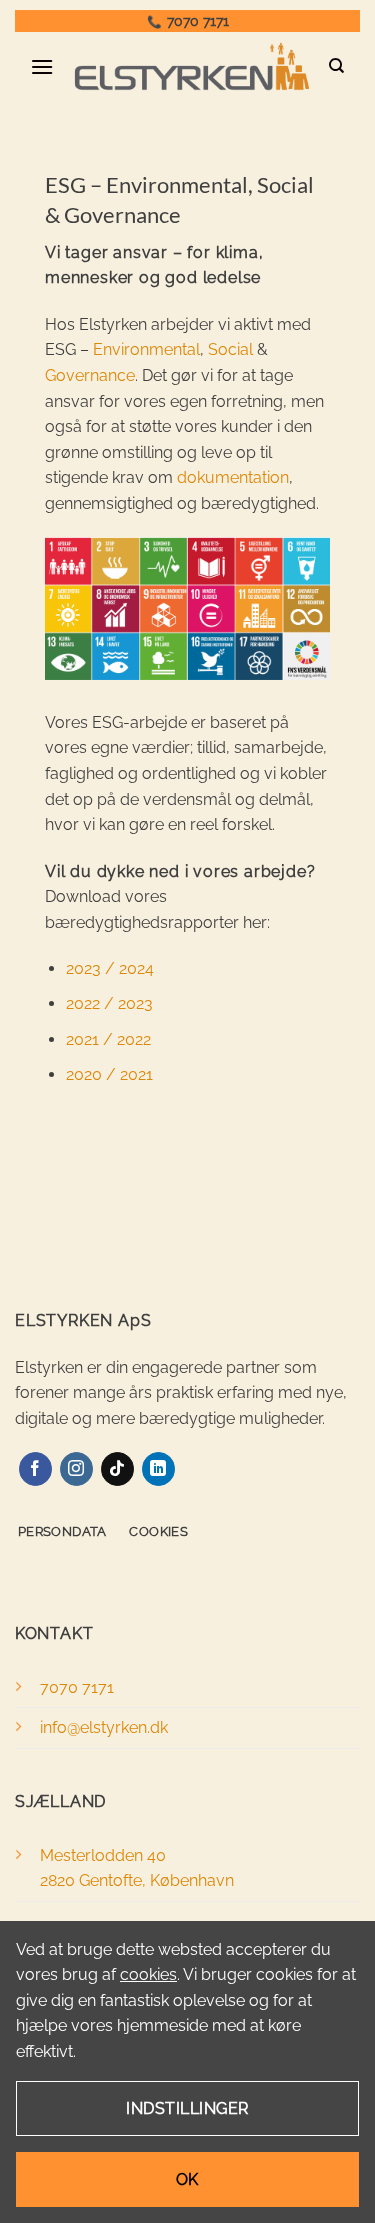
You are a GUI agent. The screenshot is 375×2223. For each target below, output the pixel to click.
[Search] (337, 66)
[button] (42, 66)
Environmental (146, 349)
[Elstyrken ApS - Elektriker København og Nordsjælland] (191, 66)
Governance (90, 375)
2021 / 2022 (108, 1039)
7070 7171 (198, 21)
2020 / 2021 (109, 1074)
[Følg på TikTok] (117, 1469)
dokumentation (233, 477)
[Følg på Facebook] (35, 1469)
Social (230, 349)
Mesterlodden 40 (103, 1855)
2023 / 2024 (110, 968)
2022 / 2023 (109, 1003)
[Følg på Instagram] (76, 1469)
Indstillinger (187, 2108)
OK (187, 2179)
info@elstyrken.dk (104, 1727)
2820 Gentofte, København (137, 1880)
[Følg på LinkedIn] (158, 1469)
